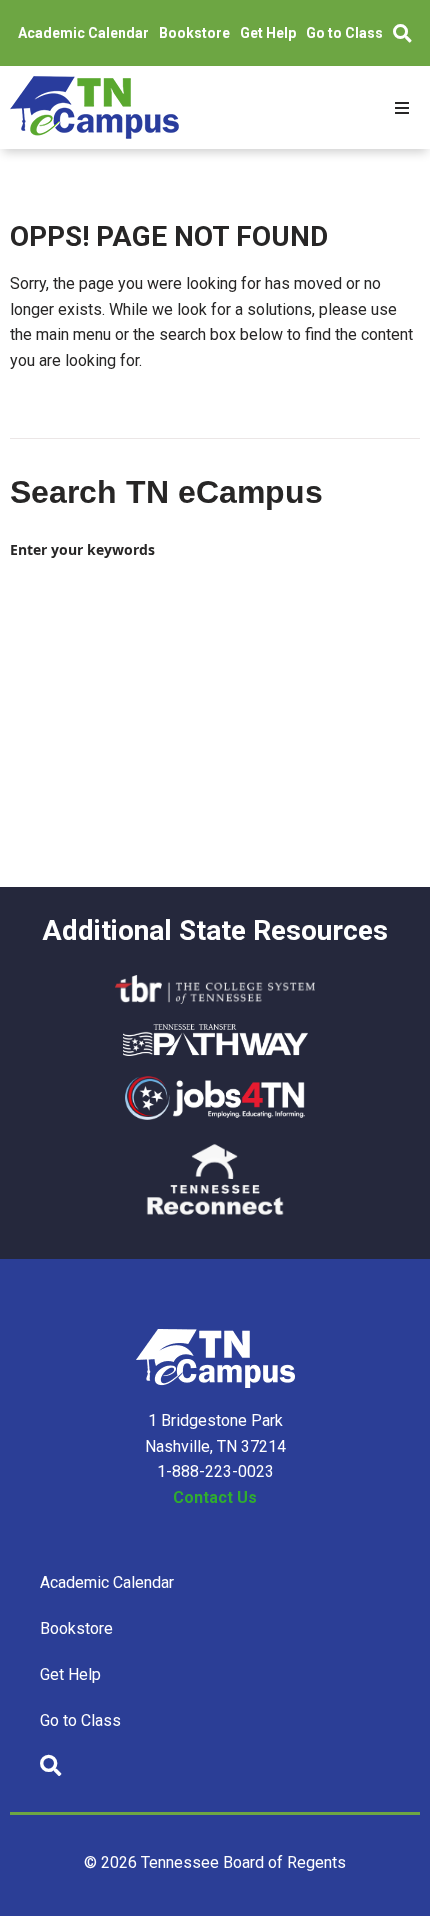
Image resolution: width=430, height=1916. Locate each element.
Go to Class (344, 33)
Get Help (268, 33)
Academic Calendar (83, 33)
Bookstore (194, 33)
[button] (402, 108)
